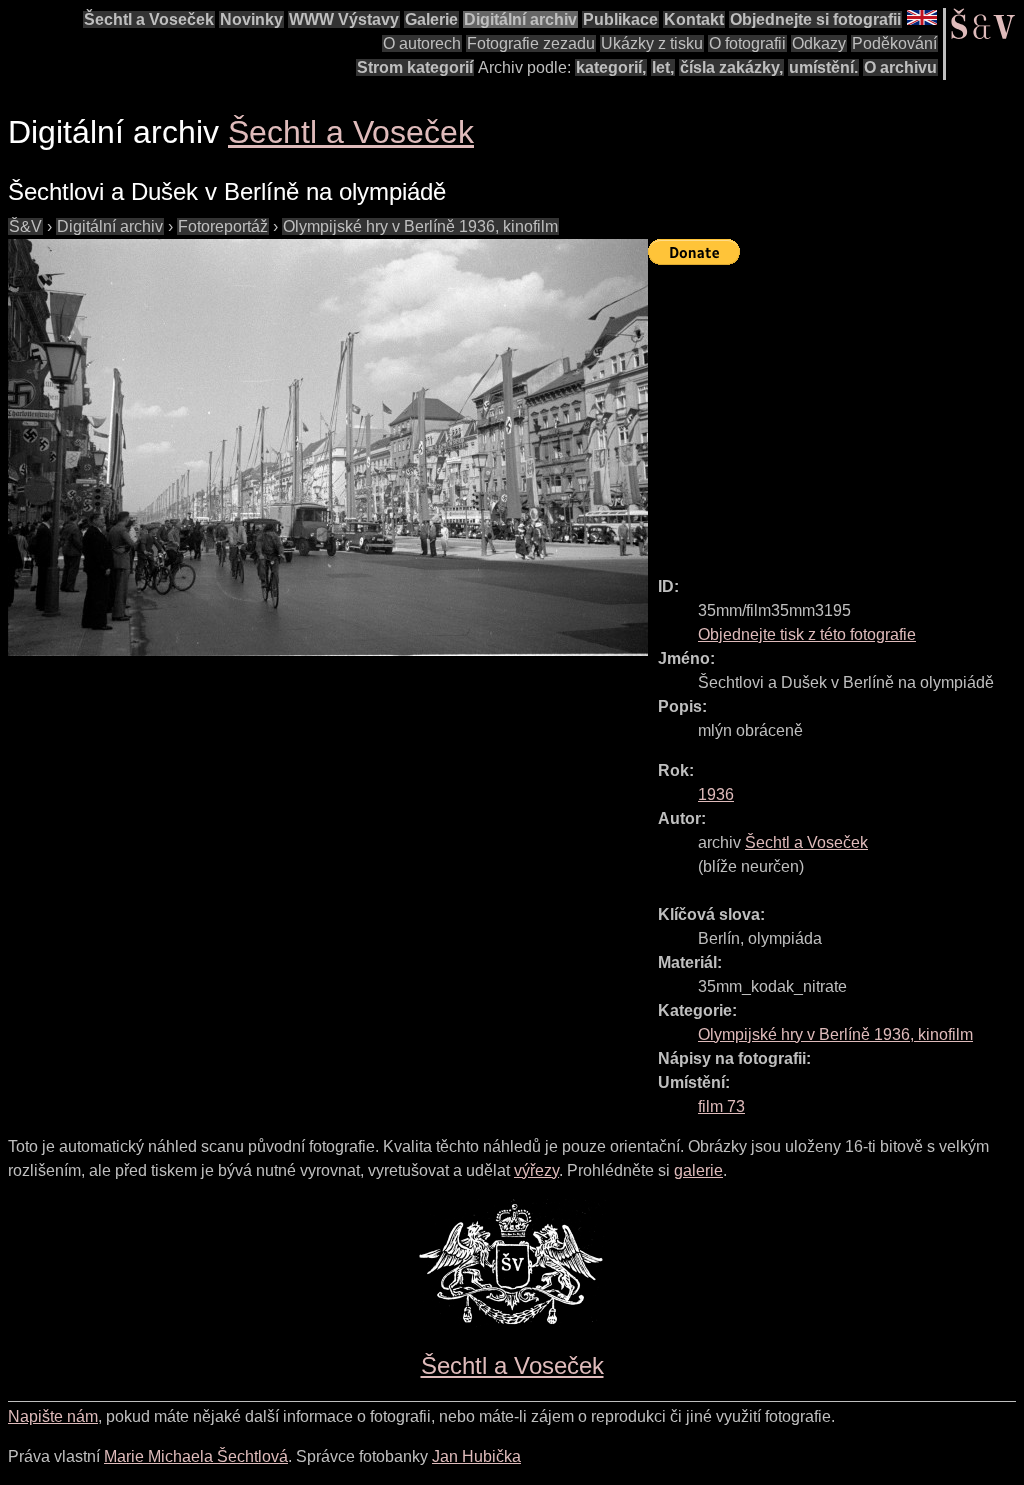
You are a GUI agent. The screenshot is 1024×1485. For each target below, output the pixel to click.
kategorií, (611, 67)
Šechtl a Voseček (149, 19)
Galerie (431, 19)
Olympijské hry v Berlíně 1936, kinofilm (420, 226)
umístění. (823, 67)
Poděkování (894, 43)
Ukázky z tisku (652, 43)
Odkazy (819, 43)
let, (663, 67)
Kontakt (694, 19)
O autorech (422, 43)
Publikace (620, 19)
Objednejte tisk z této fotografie (807, 634)
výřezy (536, 1170)
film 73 (721, 1106)
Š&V (25, 226)
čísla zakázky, (731, 67)
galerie (698, 1170)
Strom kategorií (415, 67)
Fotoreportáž (223, 226)
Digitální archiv (520, 19)
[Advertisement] (836, 412)
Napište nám (53, 1416)
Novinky (251, 19)
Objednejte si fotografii (815, 19)
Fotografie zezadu (531, 43)
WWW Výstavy (344, 19)
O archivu (900, 67)
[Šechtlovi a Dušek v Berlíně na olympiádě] (328, 447)
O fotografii (747, 43)
